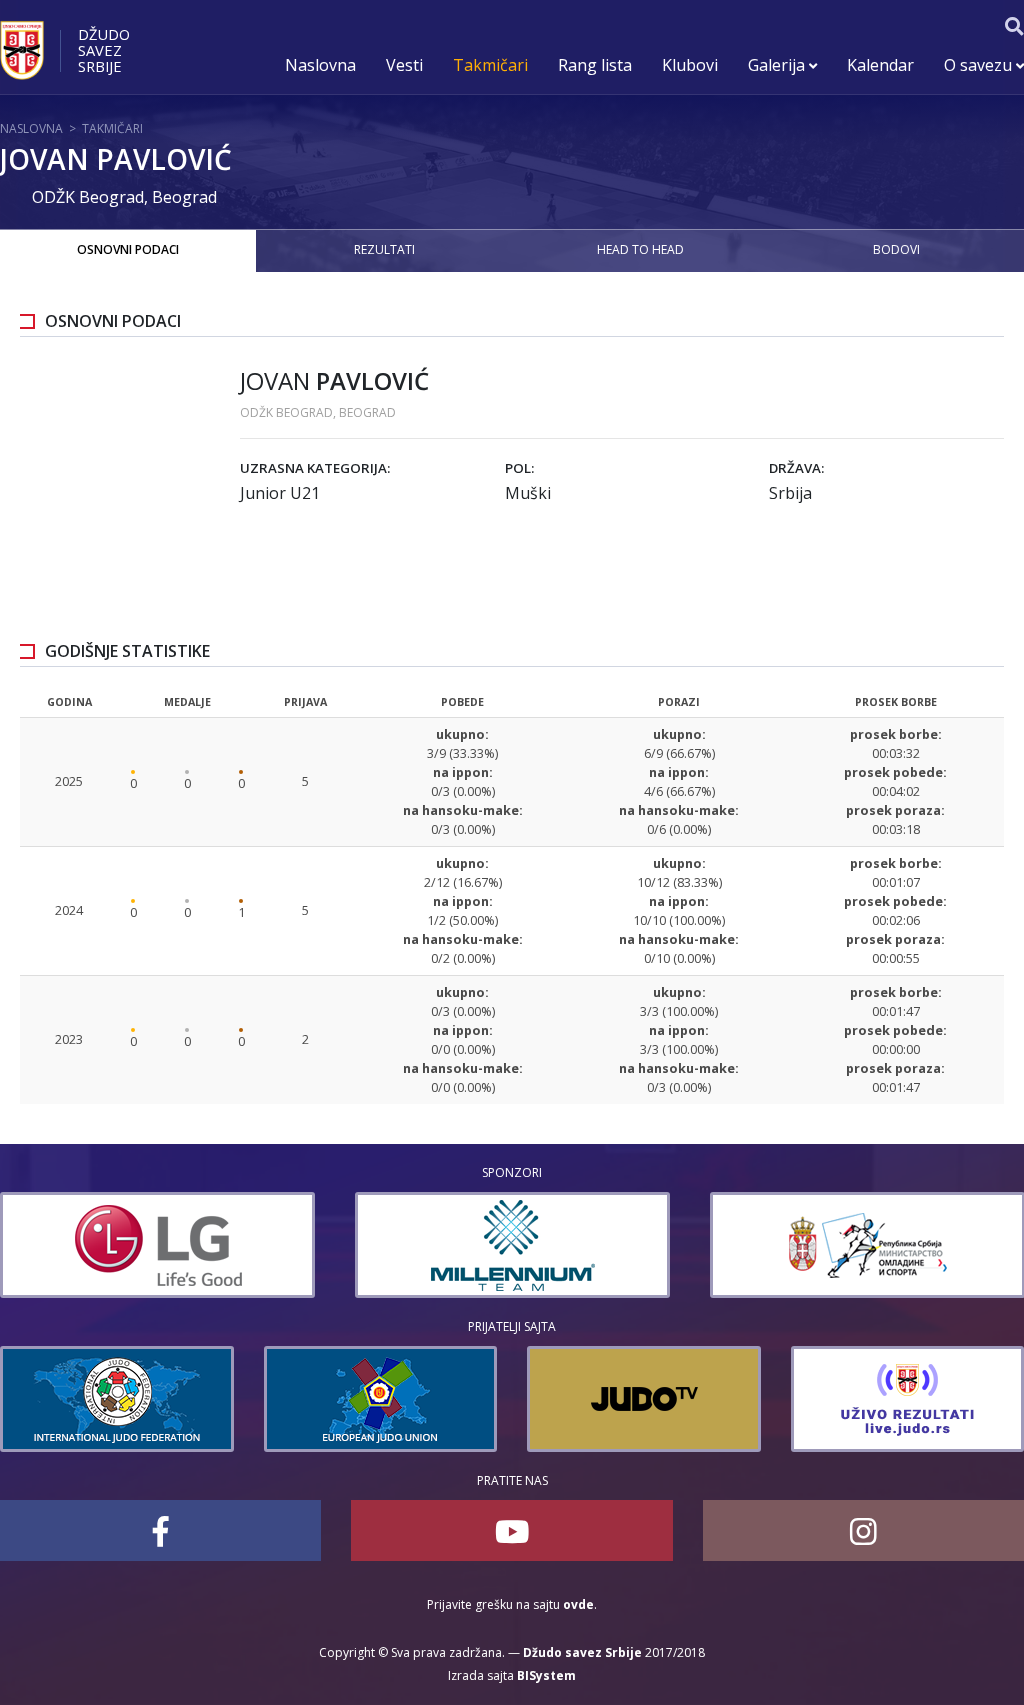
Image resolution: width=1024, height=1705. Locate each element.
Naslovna (320, 65)
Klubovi (690, 65)
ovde (578, 1604)
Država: (796, 468)
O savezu (980, 65)
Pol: (519, 468)
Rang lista (595, 65)
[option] (254, 1245)
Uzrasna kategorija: (315, 468)
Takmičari (490, 65)
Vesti (404, 65)
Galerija (778, 65)
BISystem (546, 1675)
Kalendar (880, 65)
